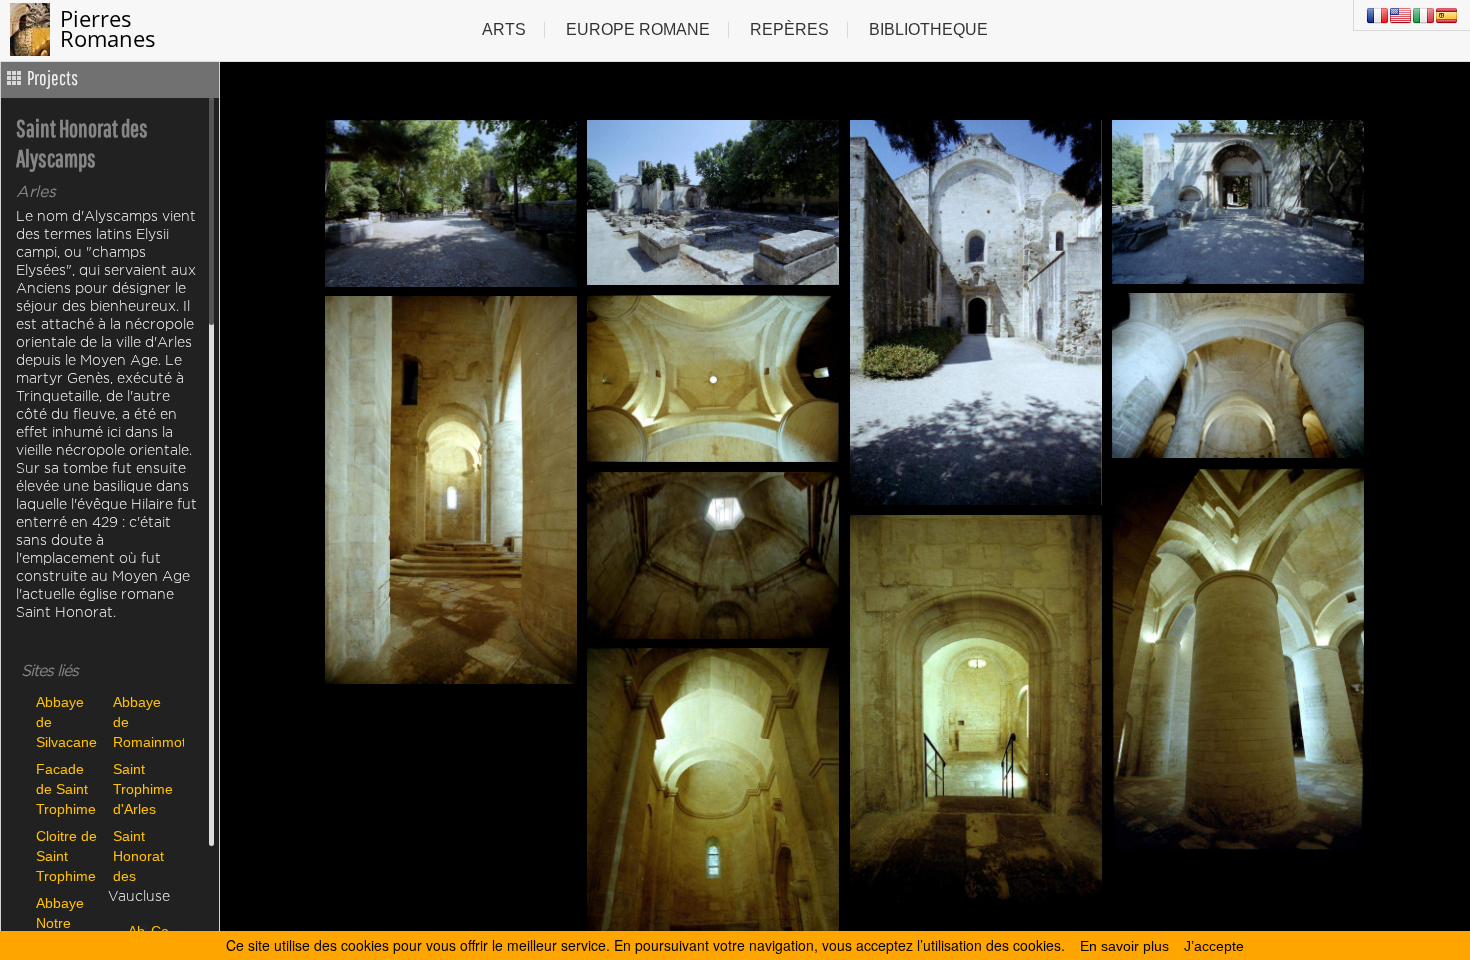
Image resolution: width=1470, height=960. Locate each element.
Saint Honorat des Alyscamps (146, 855)
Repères (789, 29)
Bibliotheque (928, 29)
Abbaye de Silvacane (66, 721)
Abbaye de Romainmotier (146, 721)
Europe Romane (638, 29)
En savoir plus (1124, 946)
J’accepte (1214, 946)
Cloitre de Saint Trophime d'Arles (66, 855)
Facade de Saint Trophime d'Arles (66, 788)
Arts (504, 29)
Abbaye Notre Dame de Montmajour (69, 922)
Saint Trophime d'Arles (143, 788)
